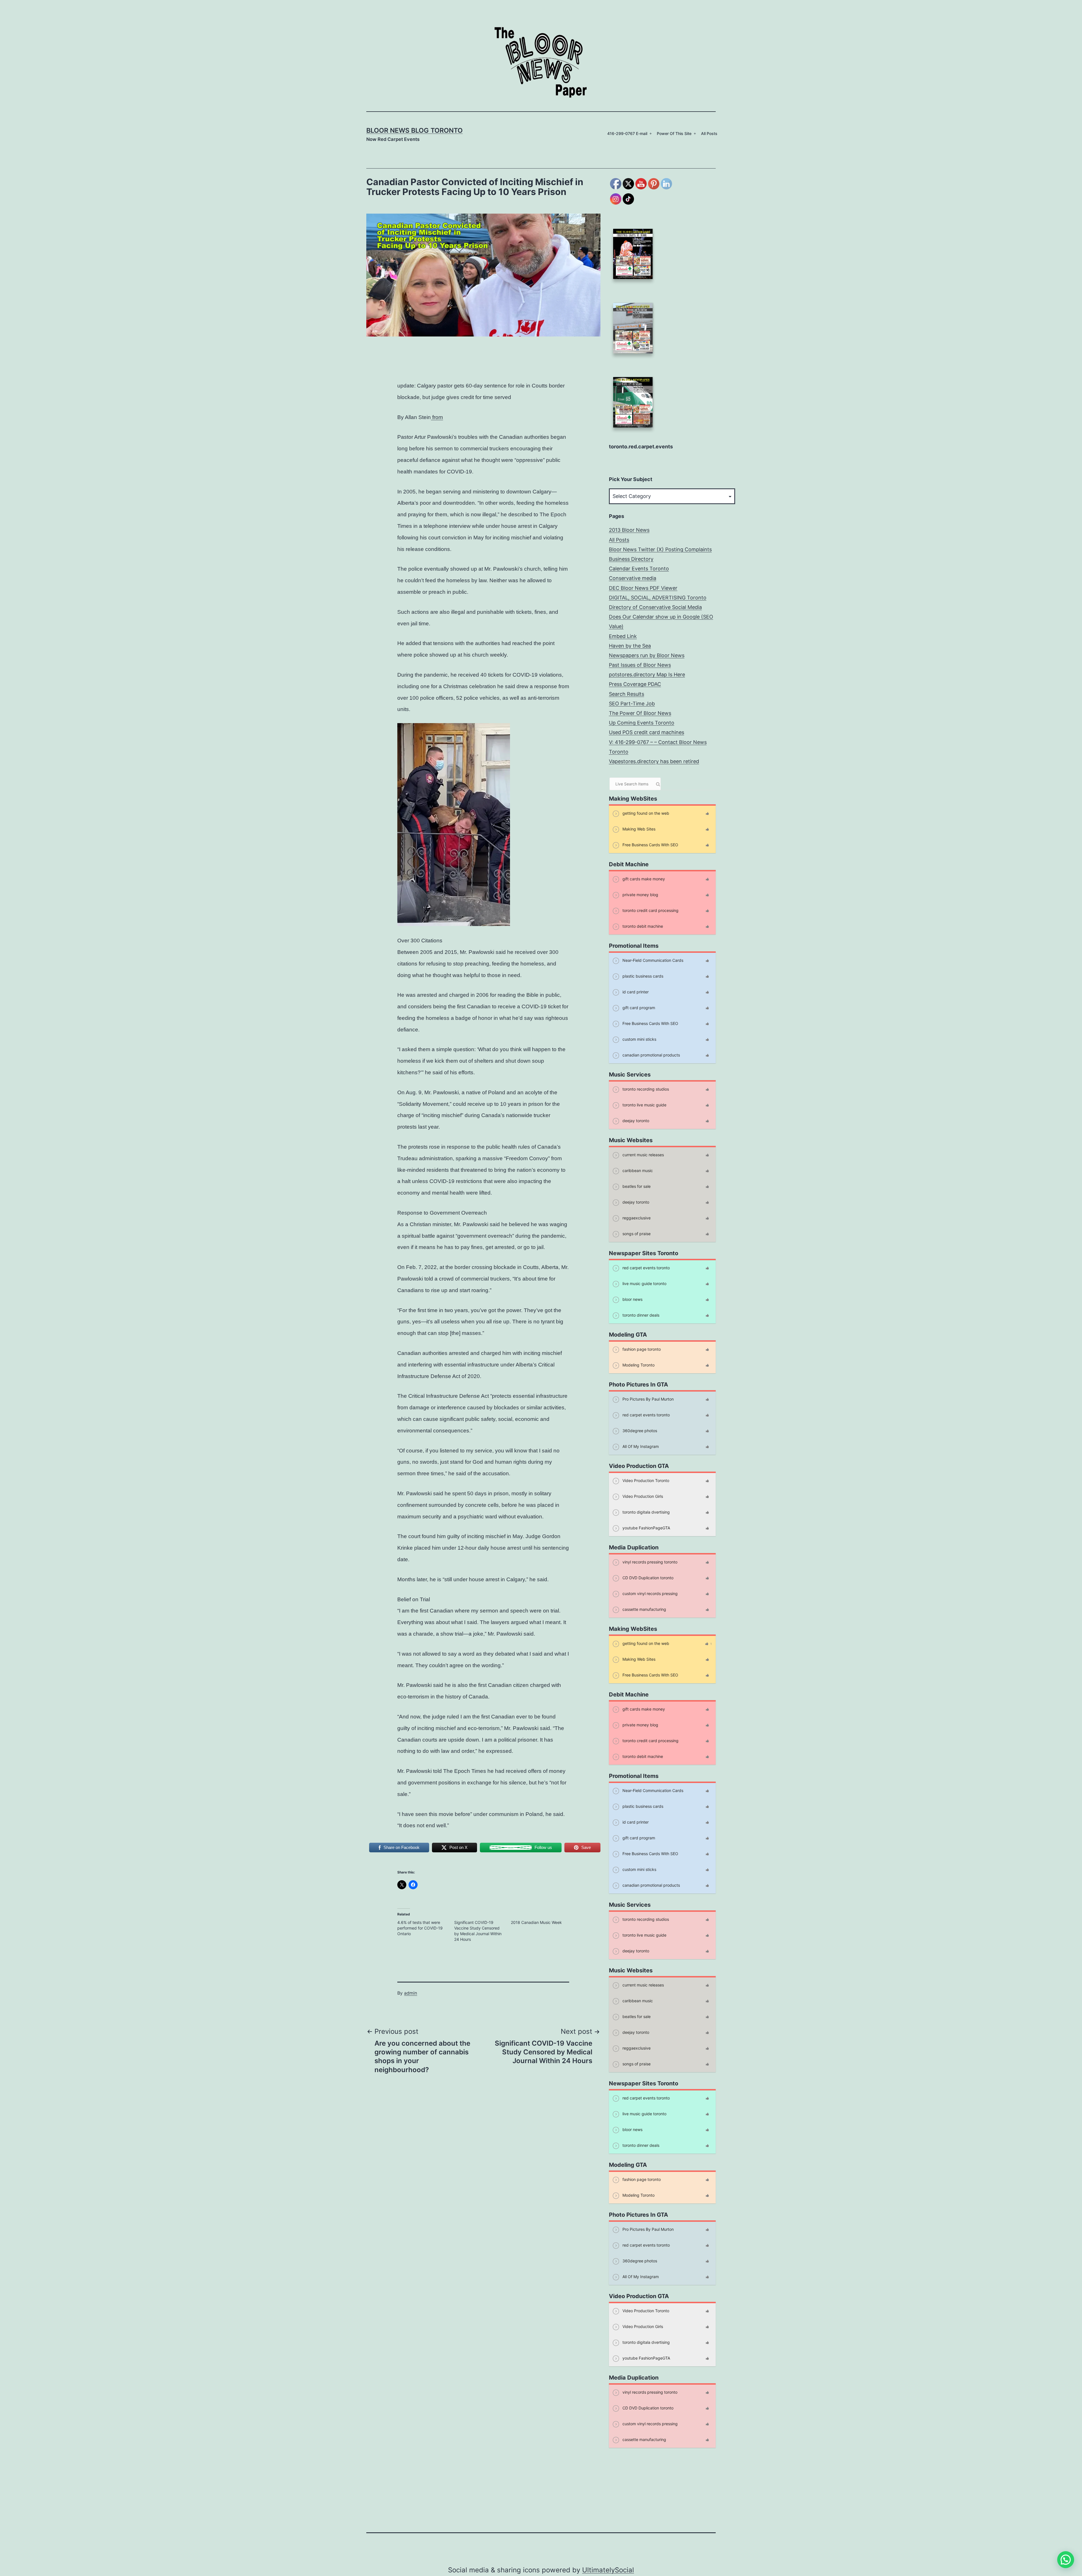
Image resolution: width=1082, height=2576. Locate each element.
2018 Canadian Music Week (536, 1922)
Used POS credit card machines (647, 732)
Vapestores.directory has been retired (654, 761)
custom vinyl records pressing (649, 1593)
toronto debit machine (642, 926)
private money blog (640, 895)
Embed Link (623, 636)
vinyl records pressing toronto (649, 1562)
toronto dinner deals (640, 1315)
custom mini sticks (639, 1039)
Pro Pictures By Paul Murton (648, 1399)
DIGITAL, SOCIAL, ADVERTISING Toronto (658, 598)
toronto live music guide (644, 1105)
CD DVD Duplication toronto (647, 1578)
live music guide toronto (644, 1283)
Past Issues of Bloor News (640, 665)
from (437, 417)
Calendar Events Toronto (639, 569)
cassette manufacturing (644, 1609)
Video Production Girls (642, 1496)
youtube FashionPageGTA (646, 1528)
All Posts (709, 133)
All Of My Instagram (640, 1446)
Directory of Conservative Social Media (655, 607)
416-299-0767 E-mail (627, 133)
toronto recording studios (645, 1089)
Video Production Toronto (645, 1480)
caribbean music (637, 1170)
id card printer (635, 992)
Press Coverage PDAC (635, 684)
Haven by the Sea (630, 646)
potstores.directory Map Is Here (647, 675)
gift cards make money (643, 879)
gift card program (638, 1008)
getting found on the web (645, 813)
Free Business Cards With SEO (650, 845)
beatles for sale (636, 1186)
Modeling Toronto (638, 1365)
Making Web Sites (638, 829)
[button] (1066, 2560)
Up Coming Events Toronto (642, 723)
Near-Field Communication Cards (652, 960)
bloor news (632, 1299)
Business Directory (631, 559)
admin (411, 1993)
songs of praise (636, 1234)
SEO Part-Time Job (632, 704)
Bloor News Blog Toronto (414, 130)
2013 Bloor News (629, 530)
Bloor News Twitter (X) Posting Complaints (660, 549)
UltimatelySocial (608, 2570)
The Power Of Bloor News (640, 713)
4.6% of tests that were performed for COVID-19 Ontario (420, 1928)
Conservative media (633, 578)
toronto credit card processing (650, 910)
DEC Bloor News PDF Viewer (643, 588)
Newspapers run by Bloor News (647, 655)
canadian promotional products (651, 1055)
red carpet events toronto (646, 1268)
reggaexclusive (636, 1218)
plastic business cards (642, 976)
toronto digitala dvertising (646, 1512)
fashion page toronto (641, 1349)
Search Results (627, 694)
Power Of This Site (674, 133)
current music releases (643, 1155)
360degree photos (639, 1431)
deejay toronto (635, 1121)
